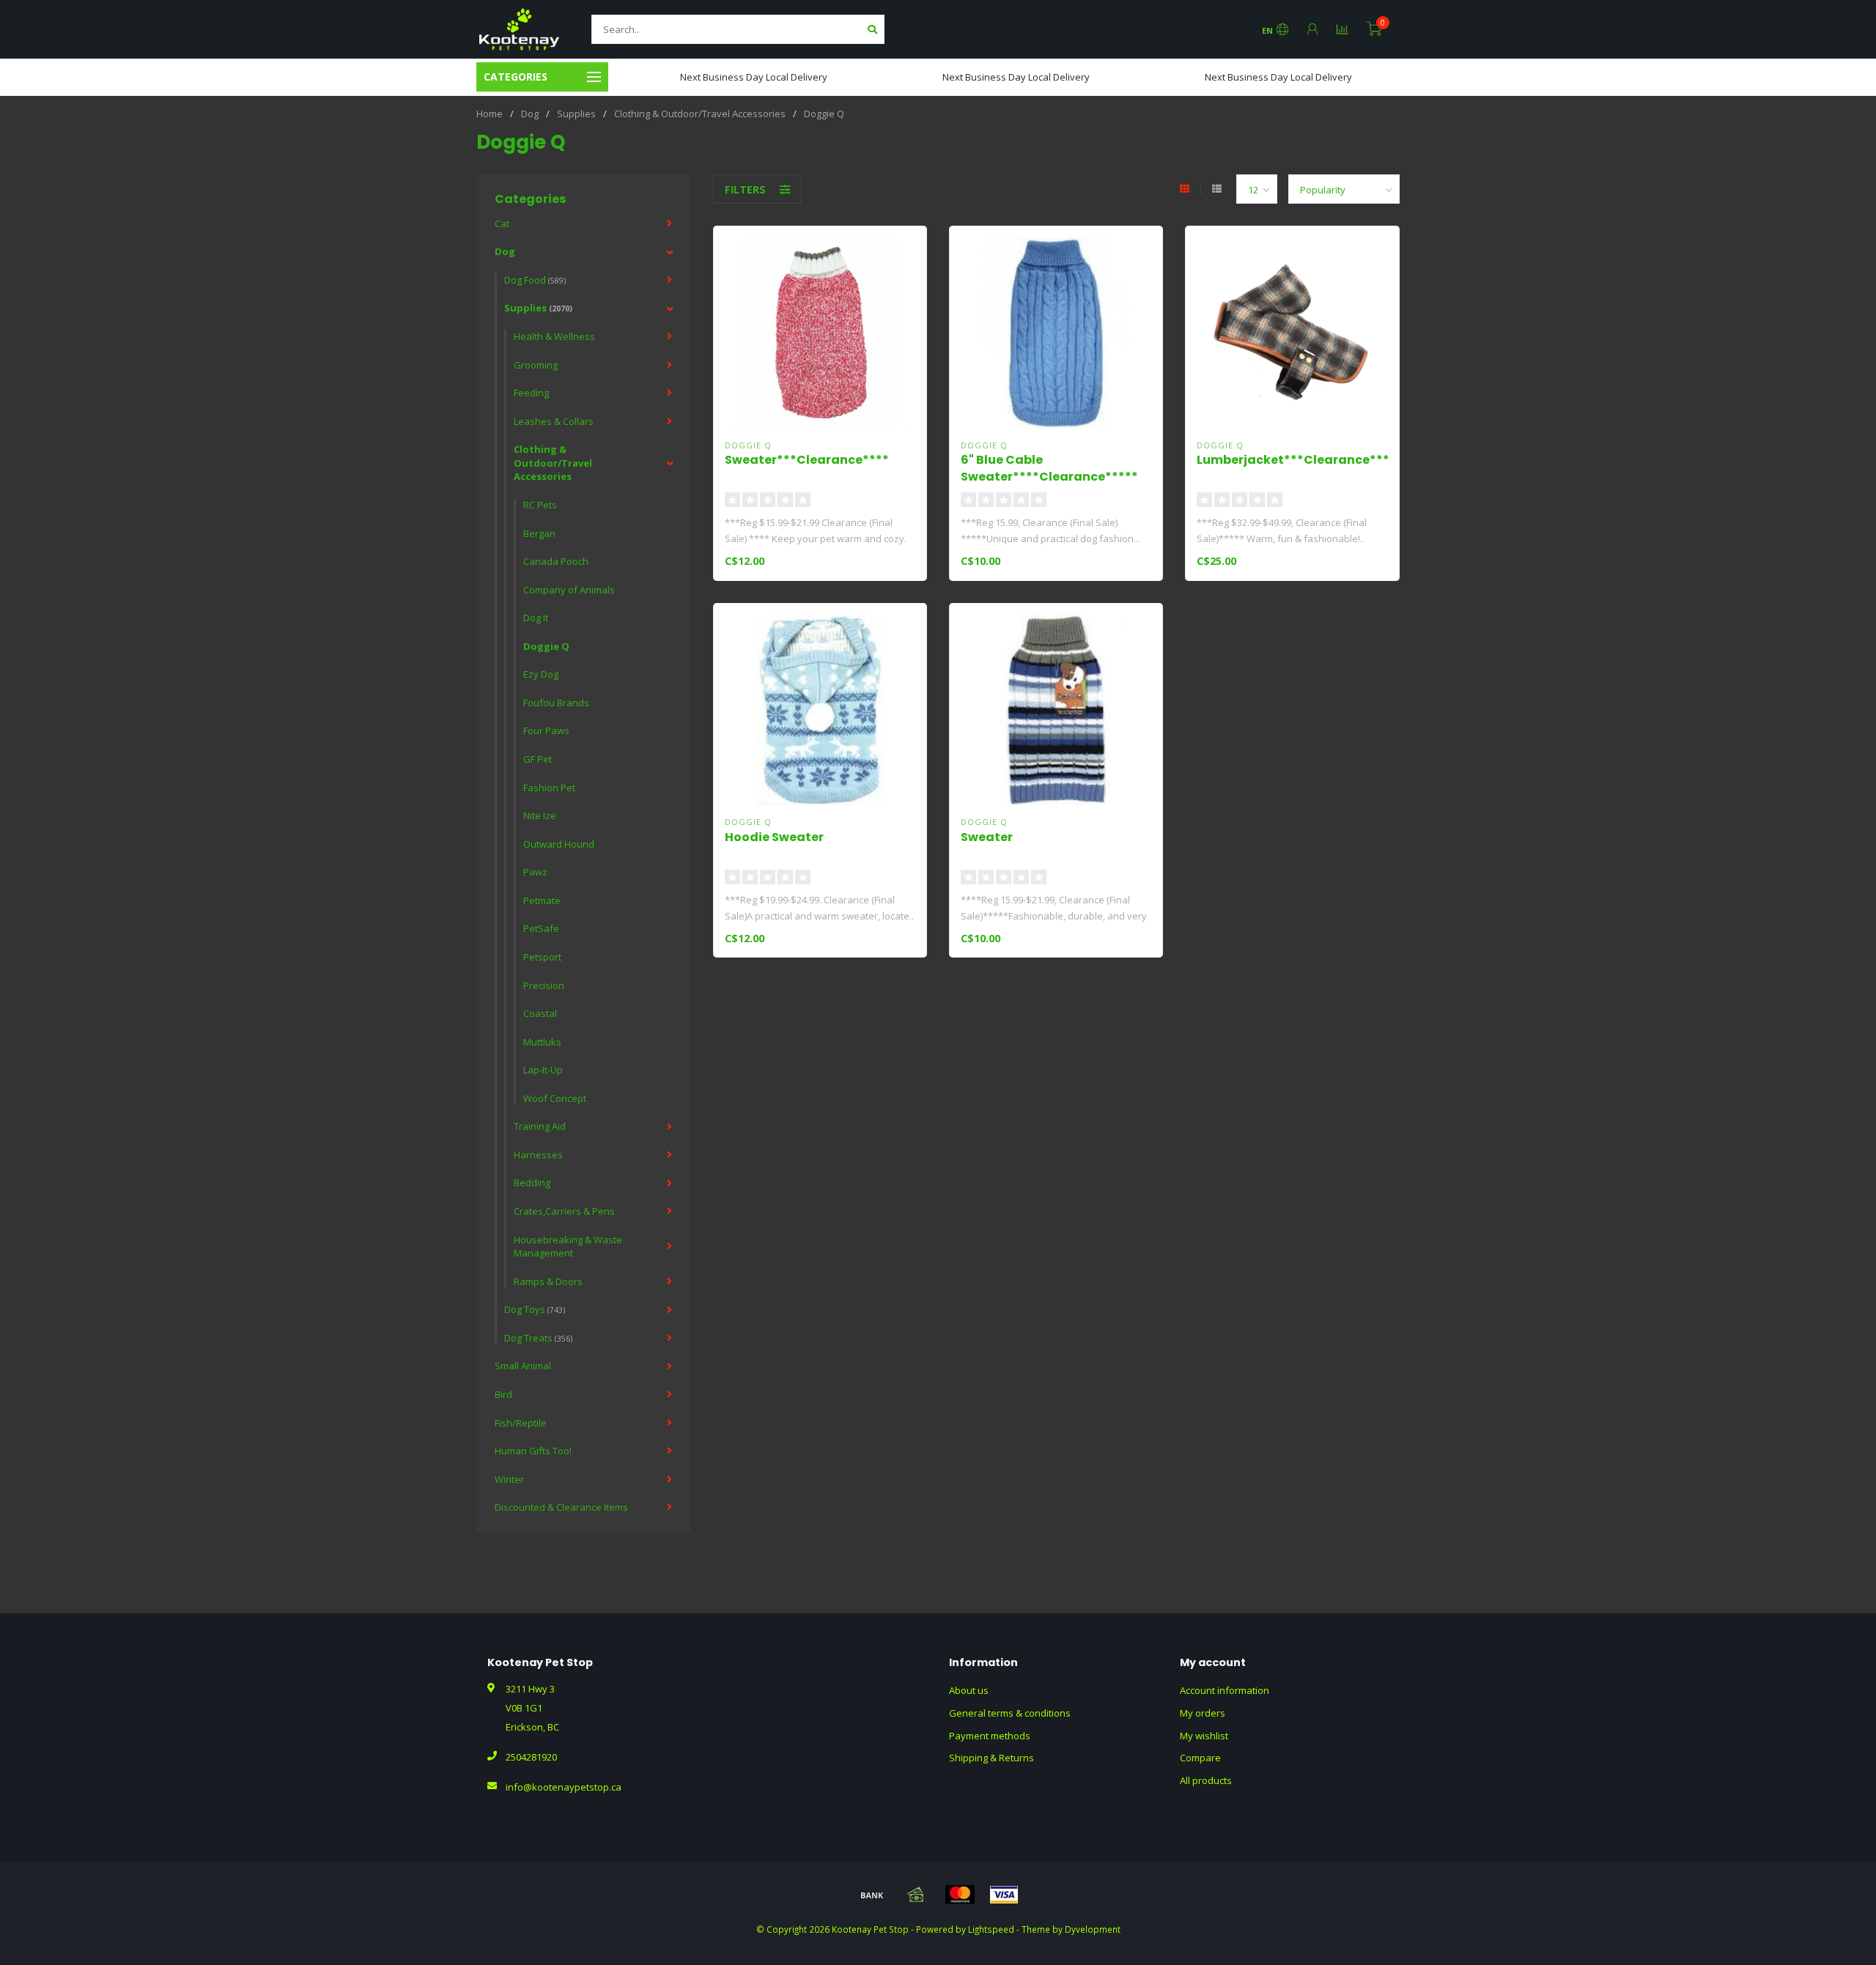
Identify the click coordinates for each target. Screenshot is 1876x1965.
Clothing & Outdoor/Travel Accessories (553, 463)
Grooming (536, 365)
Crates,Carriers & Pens (564, 1211)
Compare (1200, 1758)
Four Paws (546, 730)
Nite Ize (540, 815)
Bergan (539, 533)
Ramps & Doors (548, 1281)
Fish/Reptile (521, 1423)
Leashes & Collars (554, 421)
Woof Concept (555, 1098)
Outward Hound (559, 844)
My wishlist (1204, 1736)
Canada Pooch (556, 561)
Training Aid (540, 1126)
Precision (544, 985)
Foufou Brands (556, 703)
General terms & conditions (1010, 1713)
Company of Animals (569, 590)
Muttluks (542, 1042)
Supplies (538, 308)
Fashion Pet (549, 788)
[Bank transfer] (872, 1895)
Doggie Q (546, 646)
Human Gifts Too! (533, 1451)
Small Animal (523, 1366)
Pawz (535, 872)
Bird (503, 1394)
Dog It (536, 618)
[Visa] (1004, 1895)
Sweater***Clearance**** (807, 460)
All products (1206, 1780)
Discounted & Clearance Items (561, 1507)
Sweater (987, 837)
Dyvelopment (1093, 1929)
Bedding (532, 1183)
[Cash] (916, 1895)
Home (490, 114)
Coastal (540, 1013)
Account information (1225, 1690)
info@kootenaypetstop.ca (564, 1787)
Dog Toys (535, 1309)
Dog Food (535, 280)
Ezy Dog (541, 674)
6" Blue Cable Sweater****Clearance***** (1049, 468)
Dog (505, 251)
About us (969, 1690)
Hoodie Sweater (774, 837)
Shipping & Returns (991, 1758)
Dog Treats (538, 1338)
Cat (502, 223)
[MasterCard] (960, 1895)
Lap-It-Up (543, 1070)
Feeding (531, 393)
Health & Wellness (554, 336)
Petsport (542, 957)
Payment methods (990, 1736)
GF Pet (538, 759)
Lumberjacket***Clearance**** (1296, 460)
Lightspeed (991, 1929)
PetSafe (541, 928)
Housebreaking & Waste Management (568, 1247)
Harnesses (538, 1155)
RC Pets (540, 505)
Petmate (542, 900)
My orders (1203, 1713)
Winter (509, 1479)
